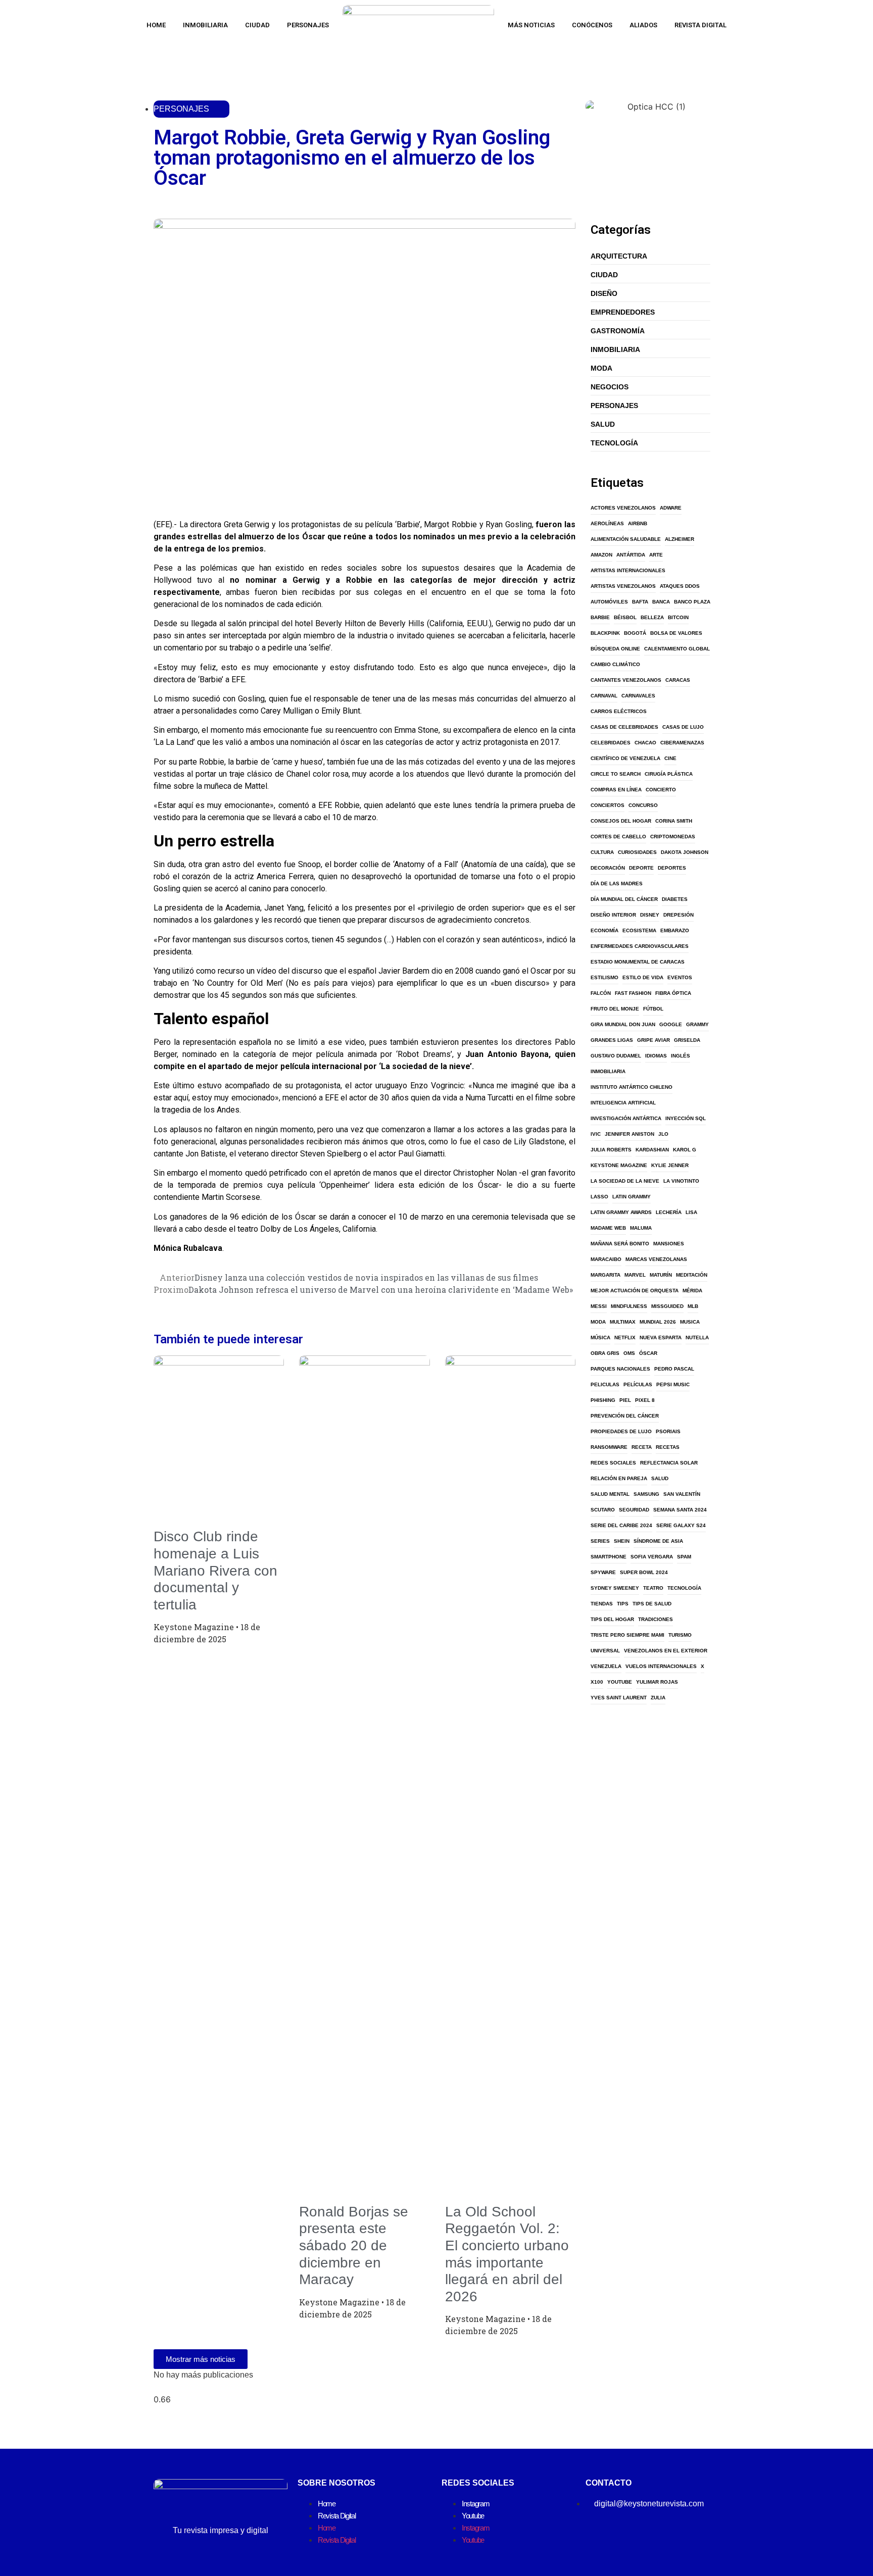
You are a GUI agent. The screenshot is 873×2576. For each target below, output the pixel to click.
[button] (157, 502)
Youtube (473, 2516)
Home (156, 25)
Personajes (308, 25)
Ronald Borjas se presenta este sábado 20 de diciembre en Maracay (354, 2245)
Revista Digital (700, 25)
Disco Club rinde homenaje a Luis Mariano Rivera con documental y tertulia (215, 1570)
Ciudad (257, 25)
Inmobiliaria (205, 25)
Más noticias (531, 25)
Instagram (475, 2504)
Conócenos (592, 25)
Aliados (643, 25)
